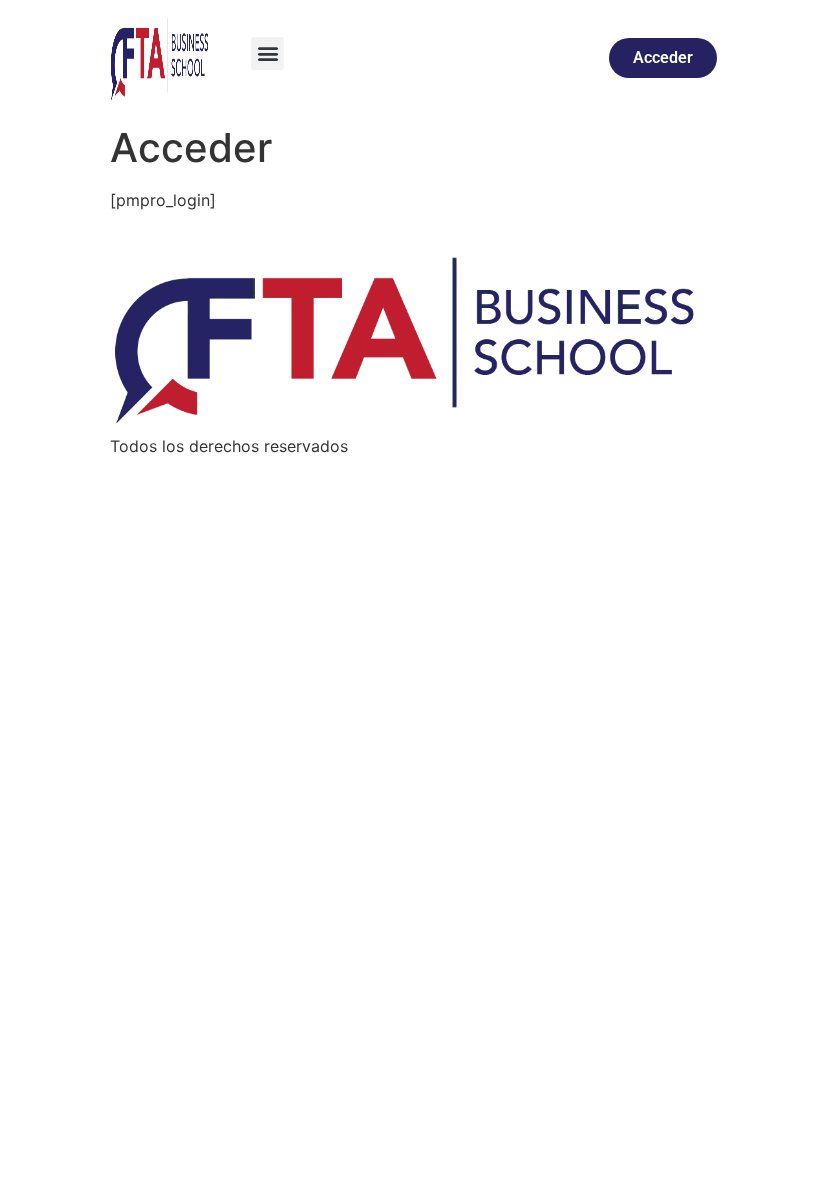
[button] (267, 53)
